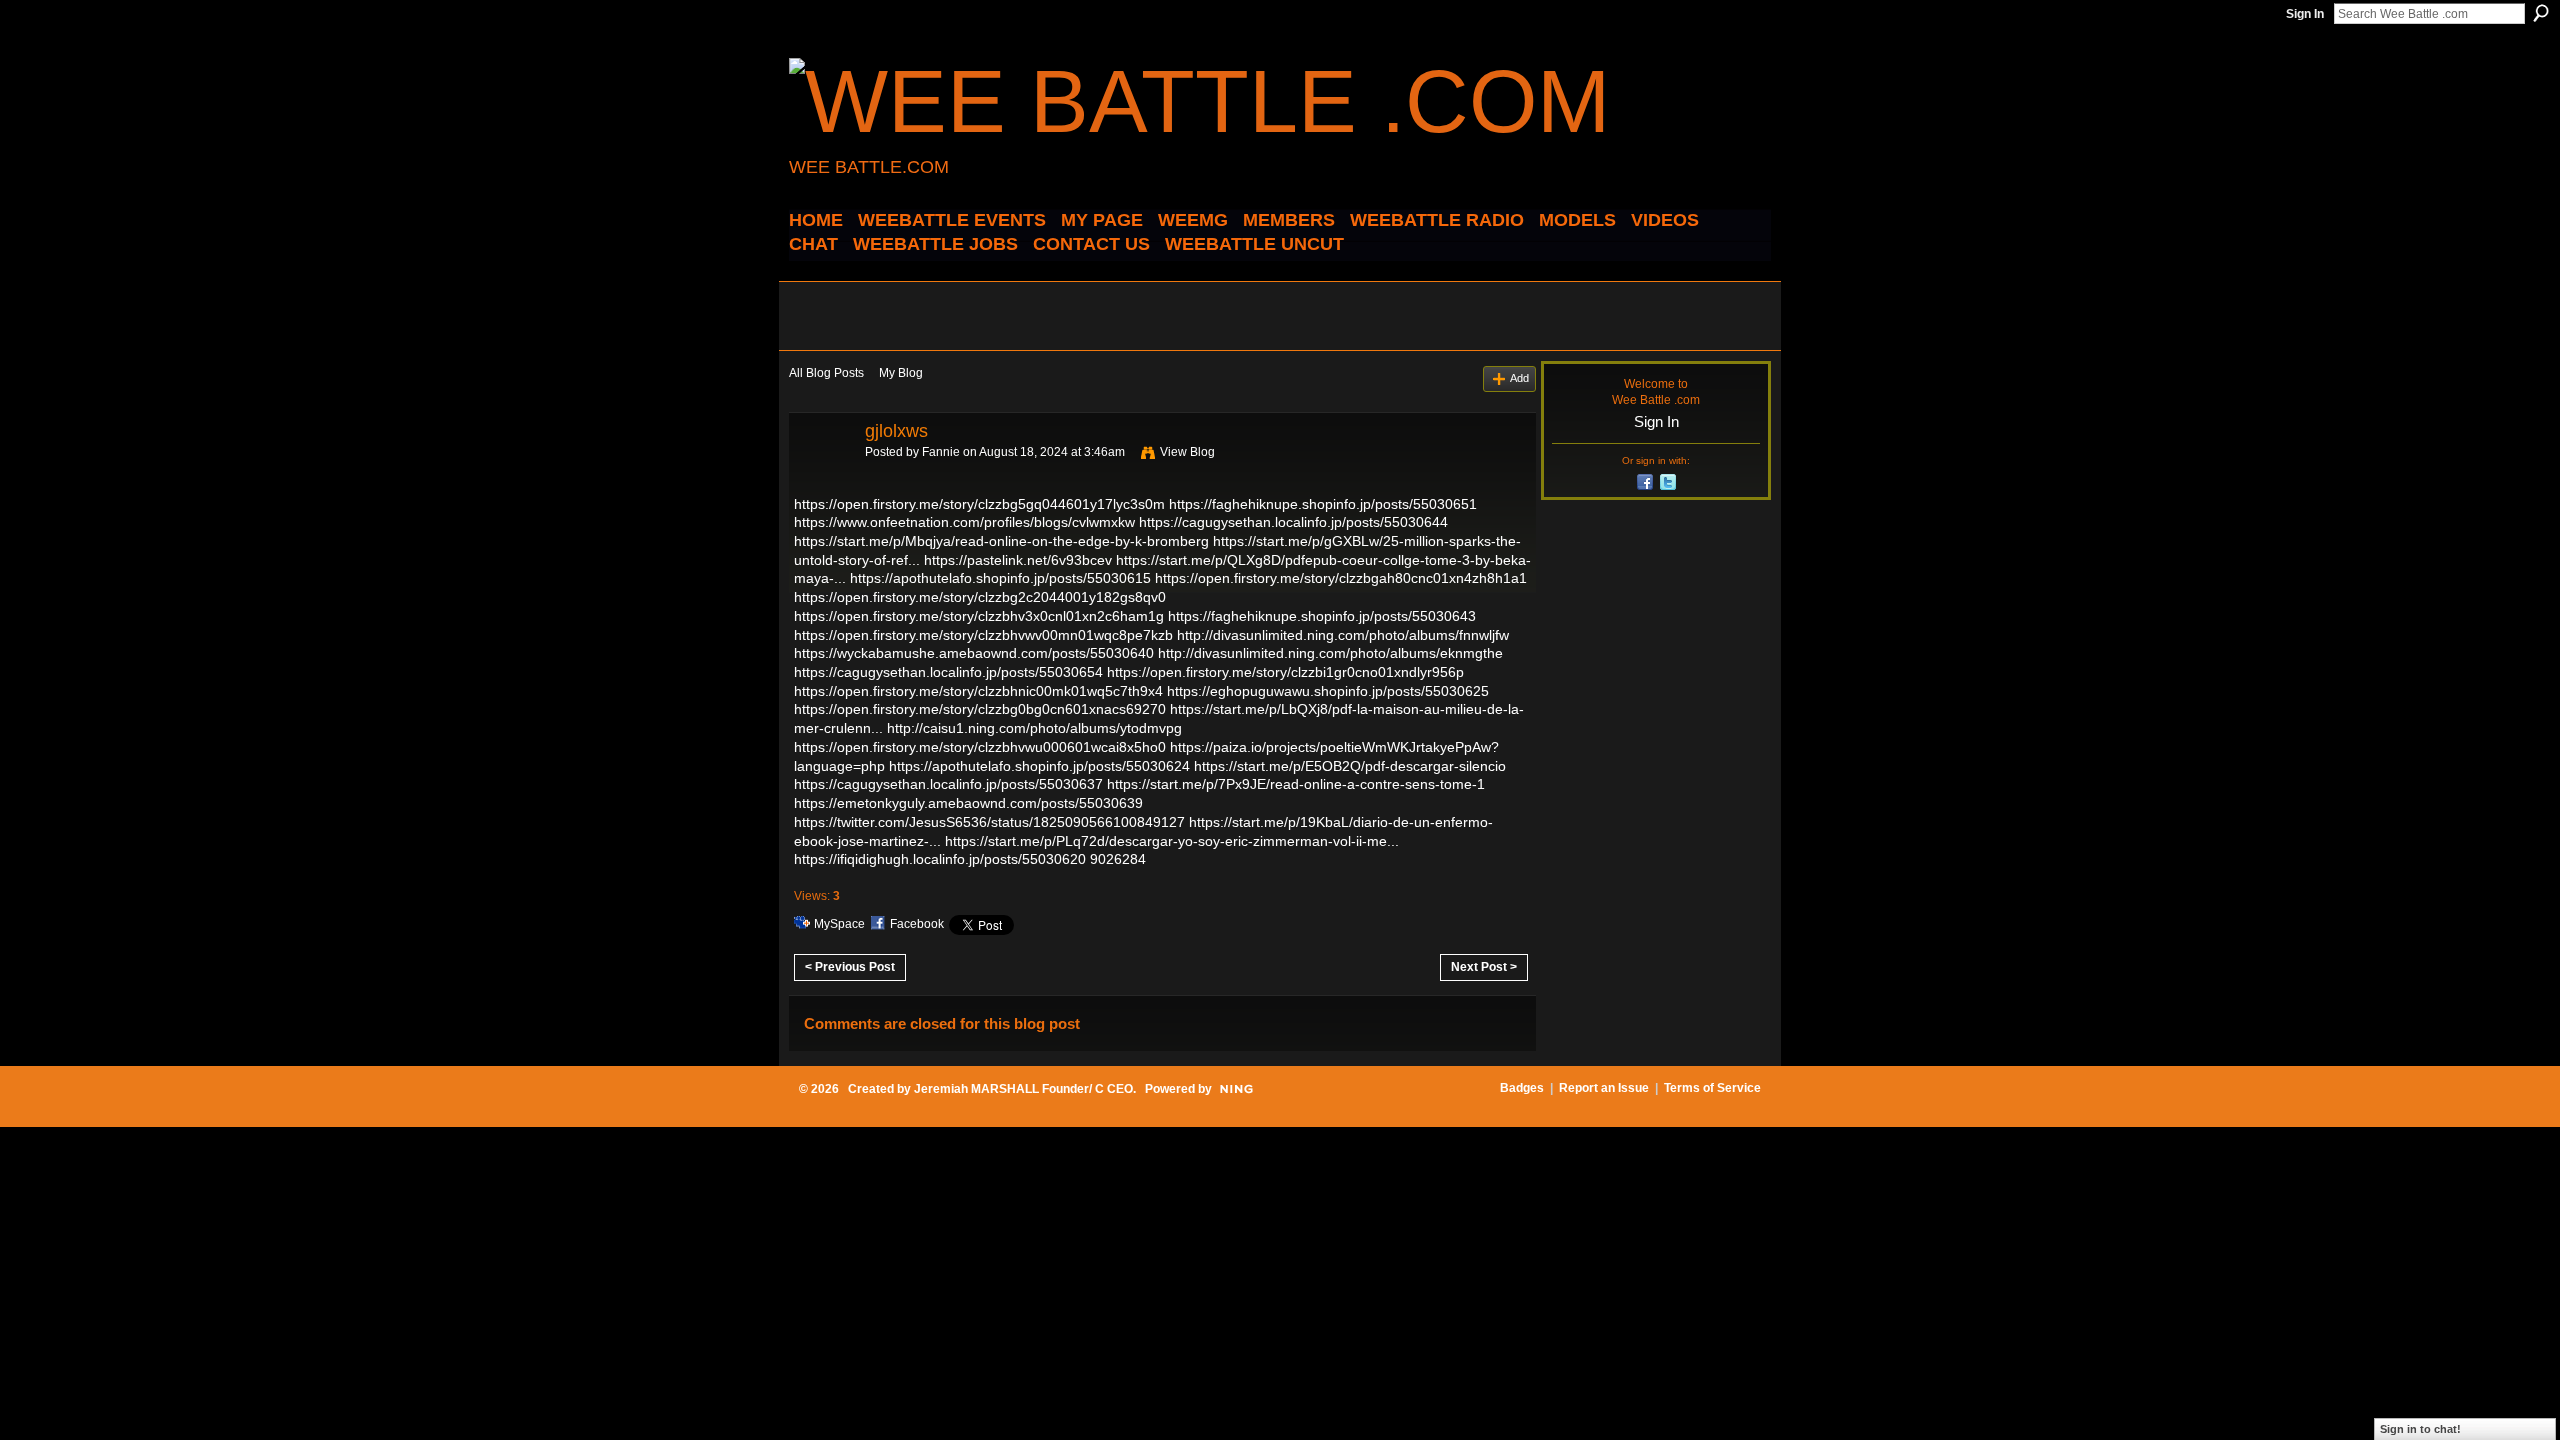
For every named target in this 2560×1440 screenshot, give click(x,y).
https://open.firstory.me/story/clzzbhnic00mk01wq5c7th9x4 (978, 691)
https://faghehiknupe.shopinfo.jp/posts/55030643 (1322, 616)
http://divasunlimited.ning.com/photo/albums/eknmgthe (1330, 653)
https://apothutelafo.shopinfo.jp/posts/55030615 (1000, 578)
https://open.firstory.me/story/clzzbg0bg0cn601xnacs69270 (980, 709)
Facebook (917, 924)
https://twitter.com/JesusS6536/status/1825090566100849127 (989, 822)
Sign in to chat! (2420, 1429)
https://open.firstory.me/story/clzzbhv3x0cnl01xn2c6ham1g (979, 616)
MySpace (839, 924)
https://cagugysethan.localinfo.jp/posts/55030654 (948, 672)
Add (1519, 378)
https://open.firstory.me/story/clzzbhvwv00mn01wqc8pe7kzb (983, 635)
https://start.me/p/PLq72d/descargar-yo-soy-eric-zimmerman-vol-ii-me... (1172, 841)
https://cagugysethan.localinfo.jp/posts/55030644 (1293, 522)
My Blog (901, 373)
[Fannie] (821, 476)
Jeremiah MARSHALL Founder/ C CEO (1023, 1089)
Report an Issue (1604, 1088)
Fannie (941, 452)
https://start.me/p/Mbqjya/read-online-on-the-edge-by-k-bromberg (1001, 541)
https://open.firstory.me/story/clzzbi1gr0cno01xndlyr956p (1285, 672)
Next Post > (1484, 967)
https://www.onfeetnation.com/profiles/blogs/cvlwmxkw (964, 522)
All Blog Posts (826, 373)
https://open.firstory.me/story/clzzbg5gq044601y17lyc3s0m (979, 504)
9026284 (1118, 859)
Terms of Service (1712, 1088)
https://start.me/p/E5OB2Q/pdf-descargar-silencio (1350, 766)
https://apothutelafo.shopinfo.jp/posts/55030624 (1039, 766)
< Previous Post (850, 967)
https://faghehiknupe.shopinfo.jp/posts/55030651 (1323, 504)
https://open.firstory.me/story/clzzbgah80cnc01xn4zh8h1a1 (1341, 578)
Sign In (2305, 14)
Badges (1522, 1088)
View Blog (1187, 452)
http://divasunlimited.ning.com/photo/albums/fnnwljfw (1343, 635)
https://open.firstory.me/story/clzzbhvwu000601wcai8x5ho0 (980, 747)
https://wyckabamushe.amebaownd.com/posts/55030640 (974, 653)
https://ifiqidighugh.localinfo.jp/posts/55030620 (940, 859)
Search (2541, 13)
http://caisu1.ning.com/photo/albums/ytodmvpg (1034, 728)
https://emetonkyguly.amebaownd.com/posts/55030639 (968, 803)
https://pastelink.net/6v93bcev (1018, 560)
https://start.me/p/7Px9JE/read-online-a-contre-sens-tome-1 (1296, 784)
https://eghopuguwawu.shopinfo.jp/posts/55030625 (1328, 691)
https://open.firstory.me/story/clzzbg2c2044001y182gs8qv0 (980, 597)
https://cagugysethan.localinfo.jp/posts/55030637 (948, 784)
